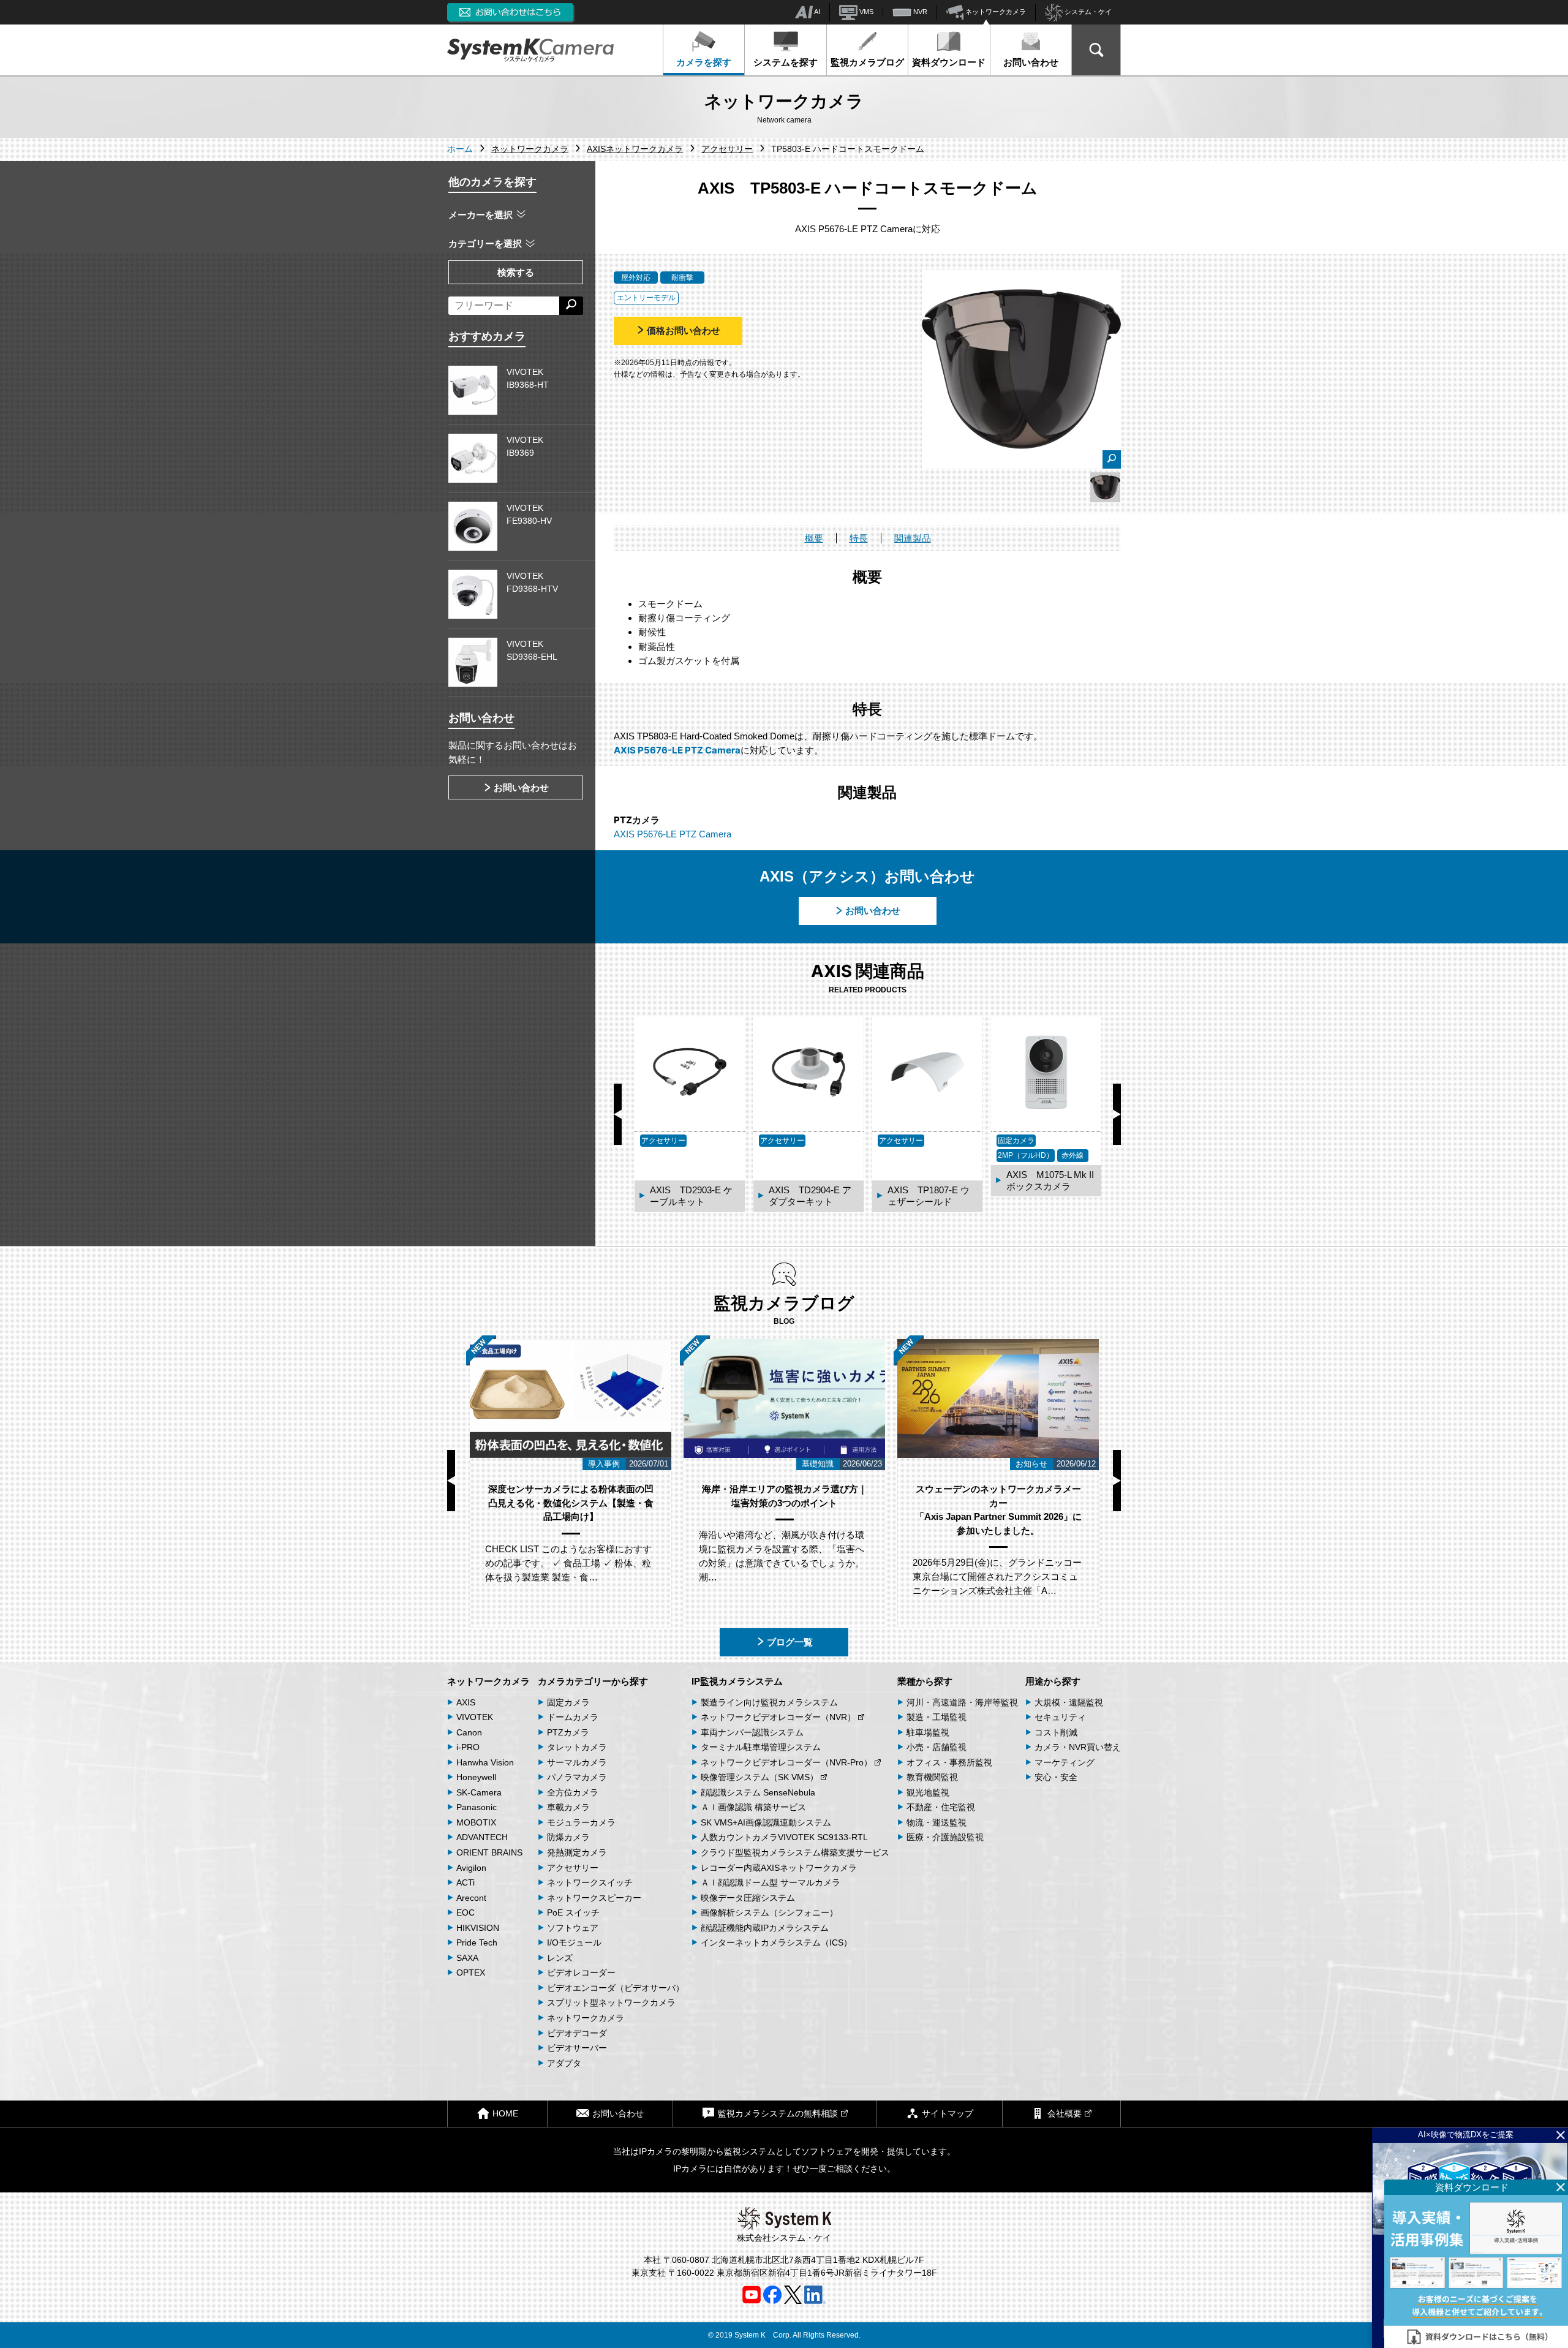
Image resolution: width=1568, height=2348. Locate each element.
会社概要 (1065, 2113)
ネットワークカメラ (995, 12)
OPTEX (471, 1972)
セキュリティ (1060, 1717)
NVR (919, 12)
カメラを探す (704, 62)
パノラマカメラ (577, 1777)
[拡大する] (1112, 459)
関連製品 (913, 538)
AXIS (466, 1702)
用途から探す (1053, 1681)
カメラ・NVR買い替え (1078, 1747)
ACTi (466, 1882)
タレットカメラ (577, 1747)
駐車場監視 (928, 1732)
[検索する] (571, 306)
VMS (865, 12)
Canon (469, 1732)
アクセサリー (573, 1868)
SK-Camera (479, 1792)
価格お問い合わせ (684, 330)
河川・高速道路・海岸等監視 (962, 1702)
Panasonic (477, 1807)
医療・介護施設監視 (945, 1837)
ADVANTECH (482, 1837)
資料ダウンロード (949, 62)
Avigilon (471, 1868)
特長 (859, 538)
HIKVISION (478, 1928)
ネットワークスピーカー (594, 1898)
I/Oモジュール (574, 1942)
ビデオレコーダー (581, 1972)
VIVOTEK (475, 1717)
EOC (466, 1912)
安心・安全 (1056, 1777)
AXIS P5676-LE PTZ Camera (677, 750)
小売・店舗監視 (937, 1747)
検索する (516, 272)
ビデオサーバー (577, 2048)
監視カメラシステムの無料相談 (778, 2113)
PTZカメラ (568, 1732)
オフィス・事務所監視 (949, 1762)
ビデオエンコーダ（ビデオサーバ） (616, 1988)
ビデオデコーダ (577, 2033)
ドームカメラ (573, 1717)
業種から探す (925, 1681)
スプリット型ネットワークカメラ (611, 2003)
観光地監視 (928, 1792)
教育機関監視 (932, 1777)
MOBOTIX (476, 1822)
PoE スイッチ (573, 1912)
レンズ (560, 1958)
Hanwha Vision (485, 1762)
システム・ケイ (1087, 12)
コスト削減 (1056, 1732)
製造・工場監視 (937, 1717)
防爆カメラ (568, 1837)
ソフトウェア (573, 1928)
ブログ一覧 (790, 1642)
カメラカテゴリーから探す (593, 1681)
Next (1117, 1114)
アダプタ (564, 2063)
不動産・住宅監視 (941, 1807)
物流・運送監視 (937, 1822)
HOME (505, 2113)
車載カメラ (568, 1807)
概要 (814, 538)
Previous (618, 1114)
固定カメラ (568, 1702)
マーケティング (1065, 1762)
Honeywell (476, 1777)
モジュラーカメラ (581, 1822)
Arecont (471, 1898)
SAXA (467, 1958)
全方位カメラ (573, 1792)
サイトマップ (948, 2113)
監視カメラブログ (867, 62)
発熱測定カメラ (577, 1852)
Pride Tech (477, 1942)
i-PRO (468, 1747)
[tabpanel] (1105, 487)
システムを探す (786, 62)
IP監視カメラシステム (737, 1681)
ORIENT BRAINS (489, 1852)
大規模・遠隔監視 (1069, 1702)
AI (816, 12)
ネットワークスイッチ (590, 1882)
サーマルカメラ (577, 1762)
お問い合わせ (1031, 62)
